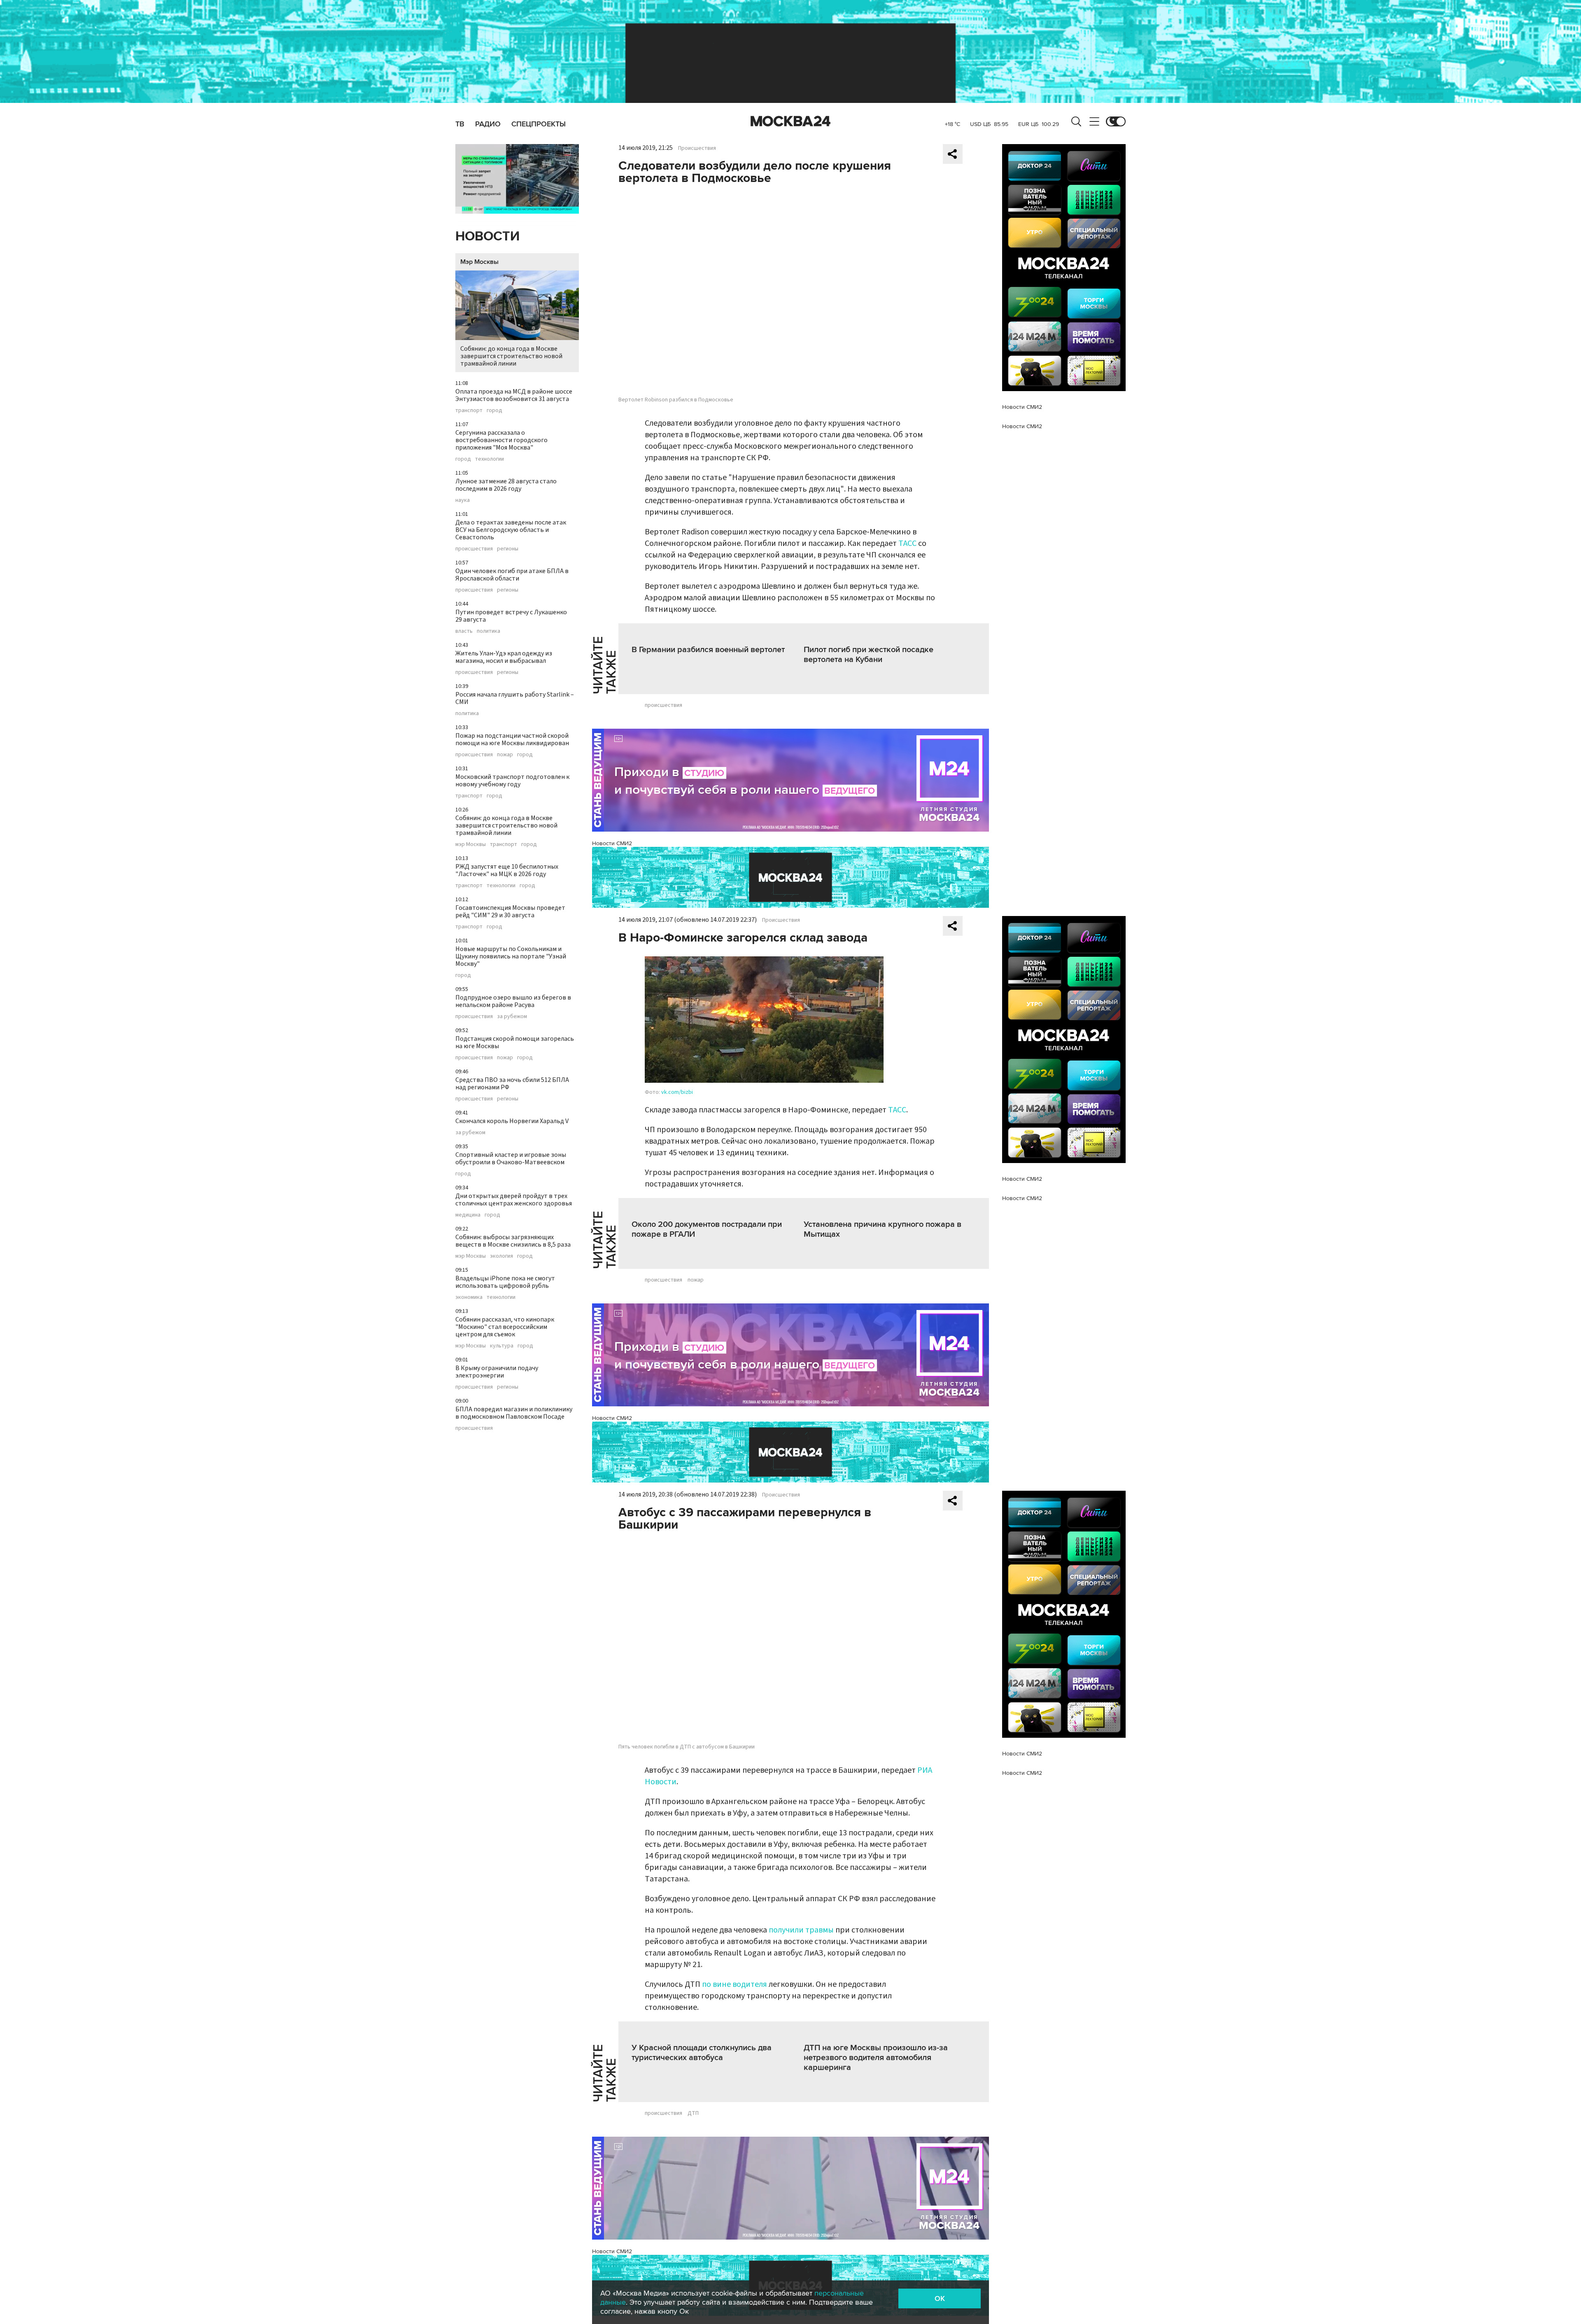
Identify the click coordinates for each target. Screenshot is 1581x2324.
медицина (468, 1215)
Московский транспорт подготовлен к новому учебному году (512, 781)
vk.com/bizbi (677, 1092)
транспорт (469, 410)
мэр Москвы (471, 844)
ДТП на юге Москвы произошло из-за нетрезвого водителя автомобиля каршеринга (876, 2058)
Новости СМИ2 (612, 843)
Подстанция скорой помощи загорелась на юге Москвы (515, 1042)
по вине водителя (735, 1984)
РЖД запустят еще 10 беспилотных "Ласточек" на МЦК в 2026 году (507, 870)
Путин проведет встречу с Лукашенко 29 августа (511, 616)
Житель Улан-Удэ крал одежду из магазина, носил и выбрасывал (504, 657)
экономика (469, 1297)
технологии (490, 459)
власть (464, 631)
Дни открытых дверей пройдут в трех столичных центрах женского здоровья (514, 1200)
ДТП (693, 2113)
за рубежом (512, 1016)
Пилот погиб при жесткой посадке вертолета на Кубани (869, 655)
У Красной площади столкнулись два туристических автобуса (702, 2053)
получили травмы (801, 1930)
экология (501, 1256)
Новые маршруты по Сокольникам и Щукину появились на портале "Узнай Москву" (511, 956)
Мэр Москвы (479, 262)
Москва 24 (790, 121)
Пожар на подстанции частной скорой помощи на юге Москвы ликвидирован (512, 739)
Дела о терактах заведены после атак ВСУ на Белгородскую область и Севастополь (511, 530)
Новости (487, 237)
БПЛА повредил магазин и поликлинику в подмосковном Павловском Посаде (514, 1413)
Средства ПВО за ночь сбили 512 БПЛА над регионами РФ (512, 1084)
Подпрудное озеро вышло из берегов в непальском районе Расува (513, 1001)
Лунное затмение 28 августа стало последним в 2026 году (506, 485)
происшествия (474, 549)
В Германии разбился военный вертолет (708, 650)
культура (502, 1346)
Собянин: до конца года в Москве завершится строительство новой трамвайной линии (511, 356)
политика (489, 631)
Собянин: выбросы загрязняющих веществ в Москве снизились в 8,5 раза (513, 1241)
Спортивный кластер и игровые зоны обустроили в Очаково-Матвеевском (511, 1159)
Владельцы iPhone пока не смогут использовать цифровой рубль (505, 1282)
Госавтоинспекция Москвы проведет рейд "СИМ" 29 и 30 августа (510, 911)
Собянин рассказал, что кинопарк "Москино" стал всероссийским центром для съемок (505, 1327)
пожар (505, 755)
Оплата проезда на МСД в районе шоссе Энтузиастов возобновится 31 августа (514, 395)
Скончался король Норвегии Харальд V (512, 1121)
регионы (508, 549)
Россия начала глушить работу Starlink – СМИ (515, 698)
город (494, 410)
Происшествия (697, 148)
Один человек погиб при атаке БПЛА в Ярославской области (512, 575)
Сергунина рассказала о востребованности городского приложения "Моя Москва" (501, 440)
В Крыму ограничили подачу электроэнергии (497, 1372)
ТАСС (907, 543)
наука (463, 500)
